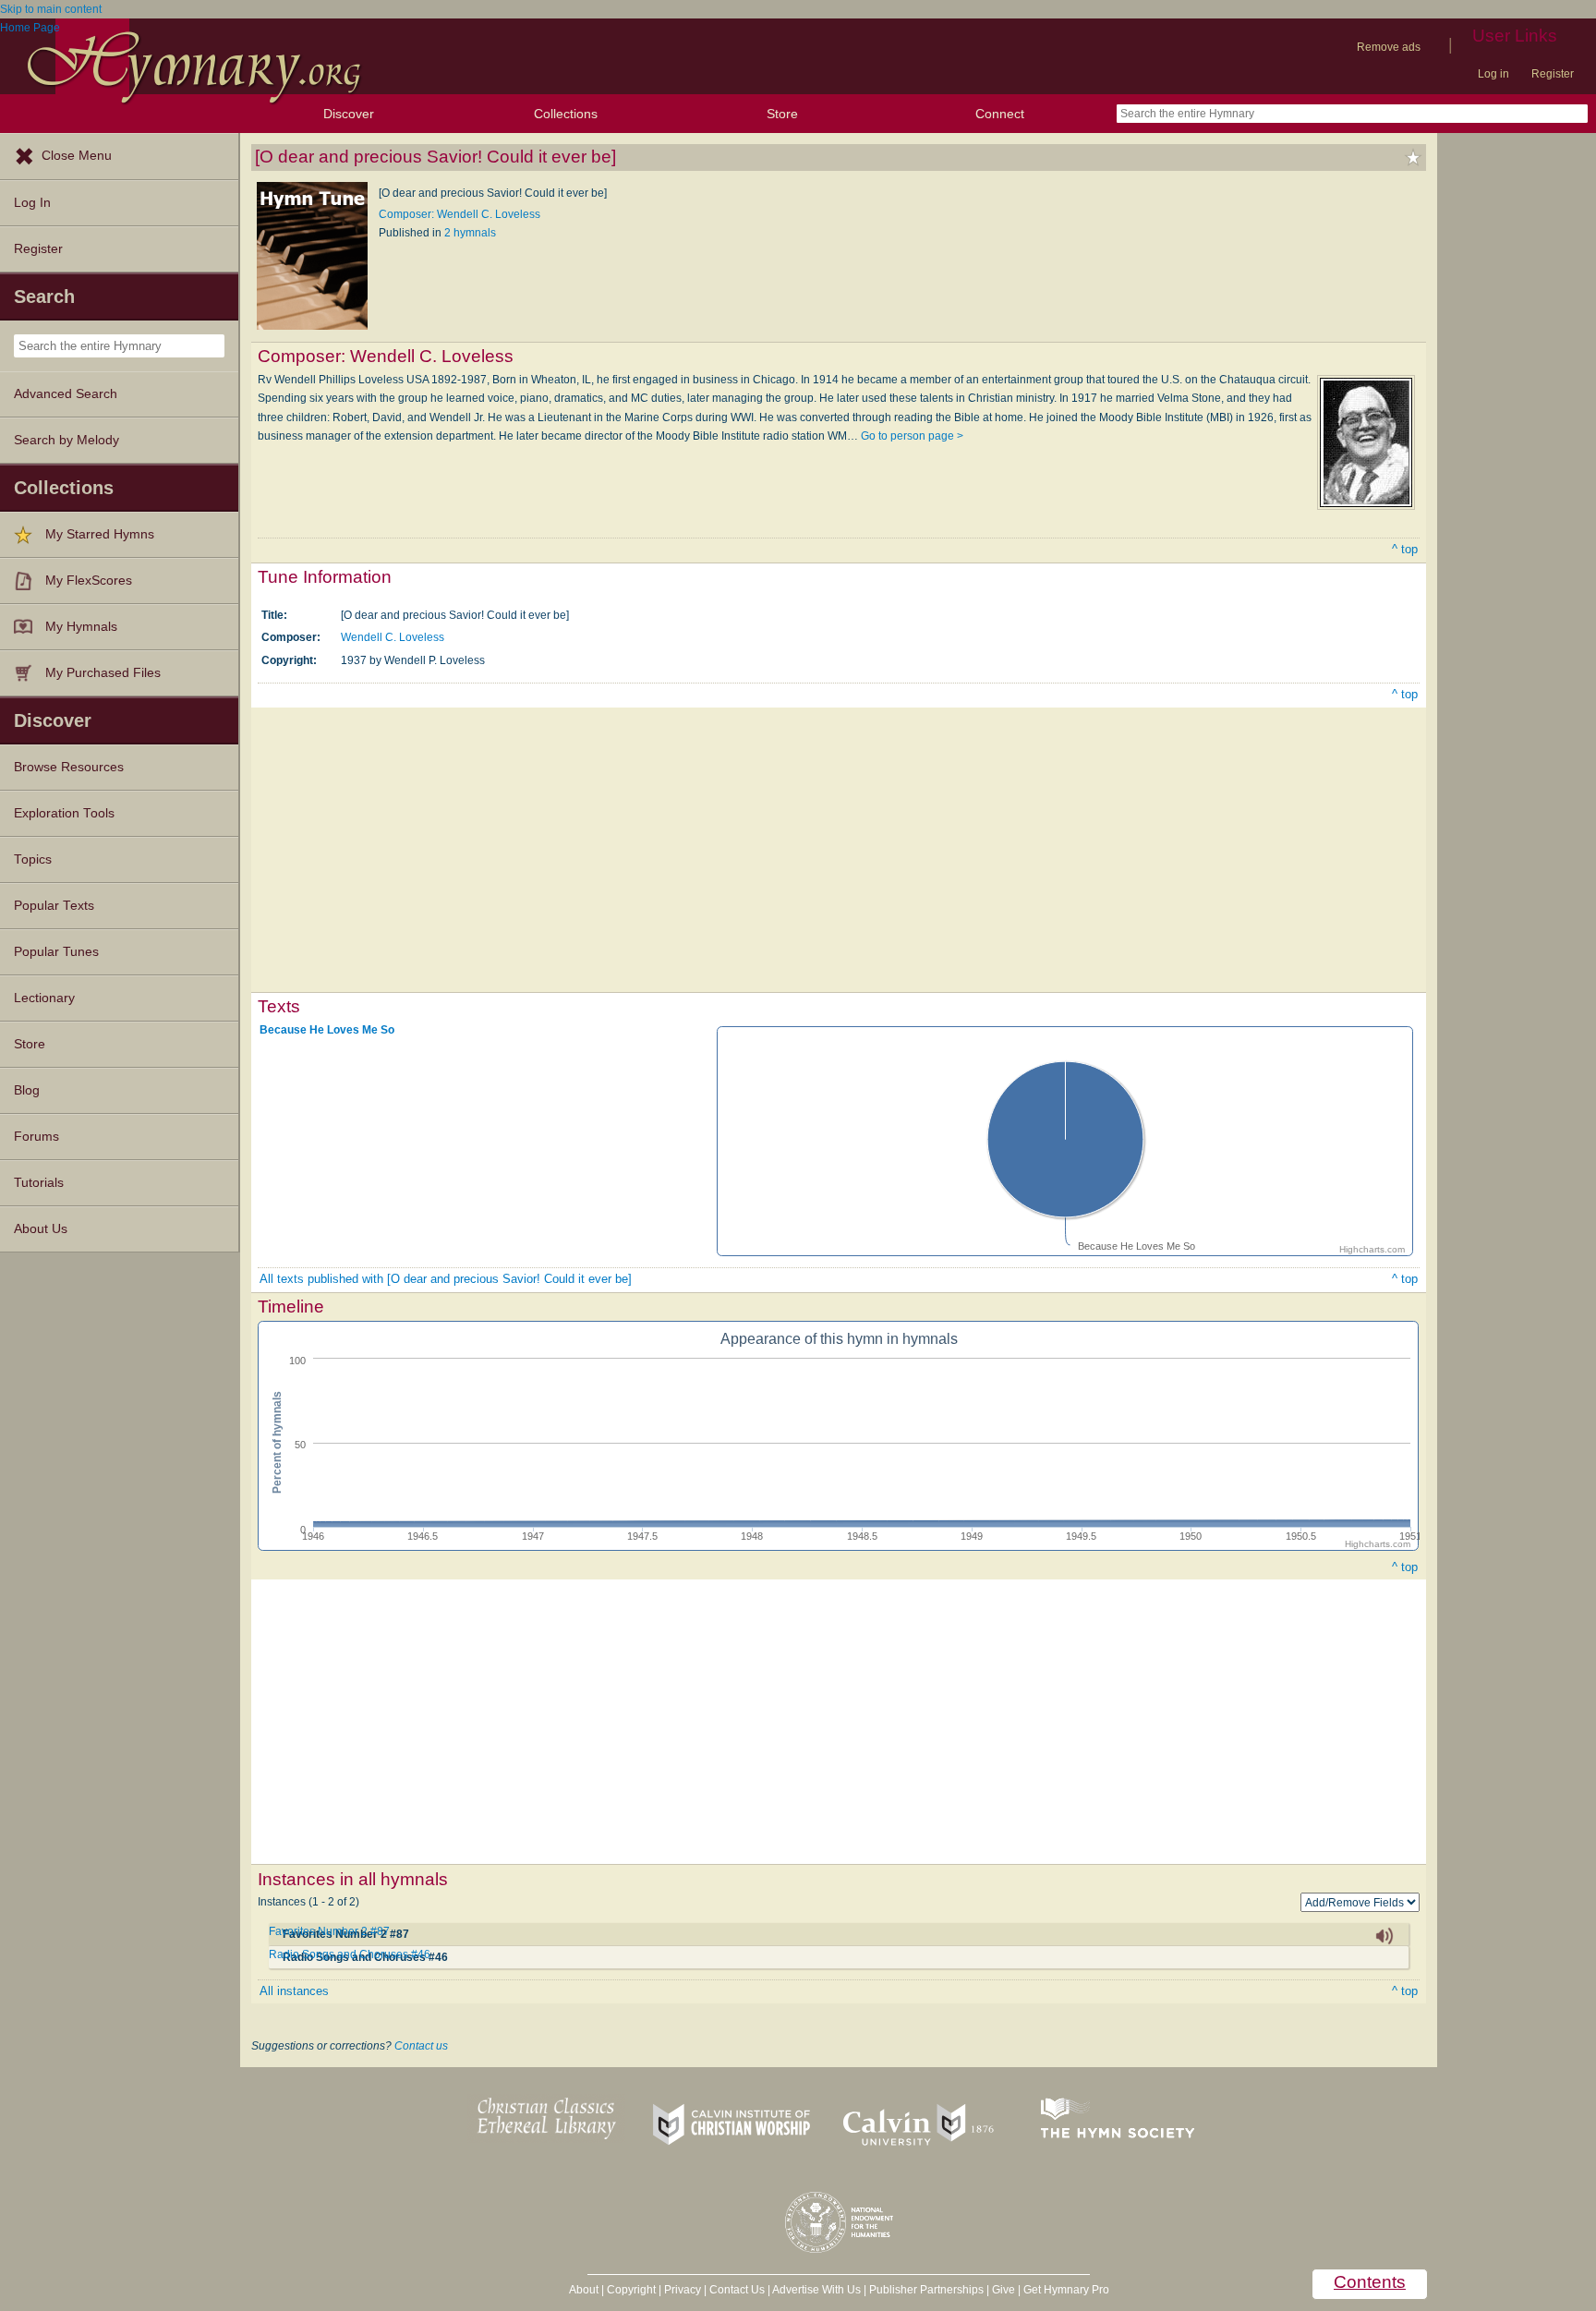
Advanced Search (66, 394)
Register (1553, 74)
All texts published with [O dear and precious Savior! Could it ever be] (446, 1279)
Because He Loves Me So (327, 1030)
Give (1004, 2290)
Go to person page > (912, 436)
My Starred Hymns (100, 534)
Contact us (421, 2046)
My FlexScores (89, 581)
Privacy (683, 2290)
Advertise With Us (816, 2290)
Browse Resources (69, 767)
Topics (33, 859)
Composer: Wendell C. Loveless (459, 214)
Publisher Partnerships (926, 2290)
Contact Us (737, 2290)
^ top (1405, 549)
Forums (36, 1137)
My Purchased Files (103, 673)
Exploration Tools (64, 813)
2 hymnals (470, 233)
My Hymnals (81, 627)
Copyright (631, 2290)
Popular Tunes (56, 952)
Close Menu (77, 156)
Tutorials (39, 1183)
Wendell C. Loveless (393, 637)
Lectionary (44, 998)
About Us (41, 1229)
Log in (1493, 74)
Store (782, 114)
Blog (27, 1090)
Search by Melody (66, 440)
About (584, 2290)
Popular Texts (54, 906)
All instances (294, 1991)
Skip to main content (51, 9)
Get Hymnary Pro (1066, 2290)
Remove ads (1389, 47)
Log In (32, 203)
